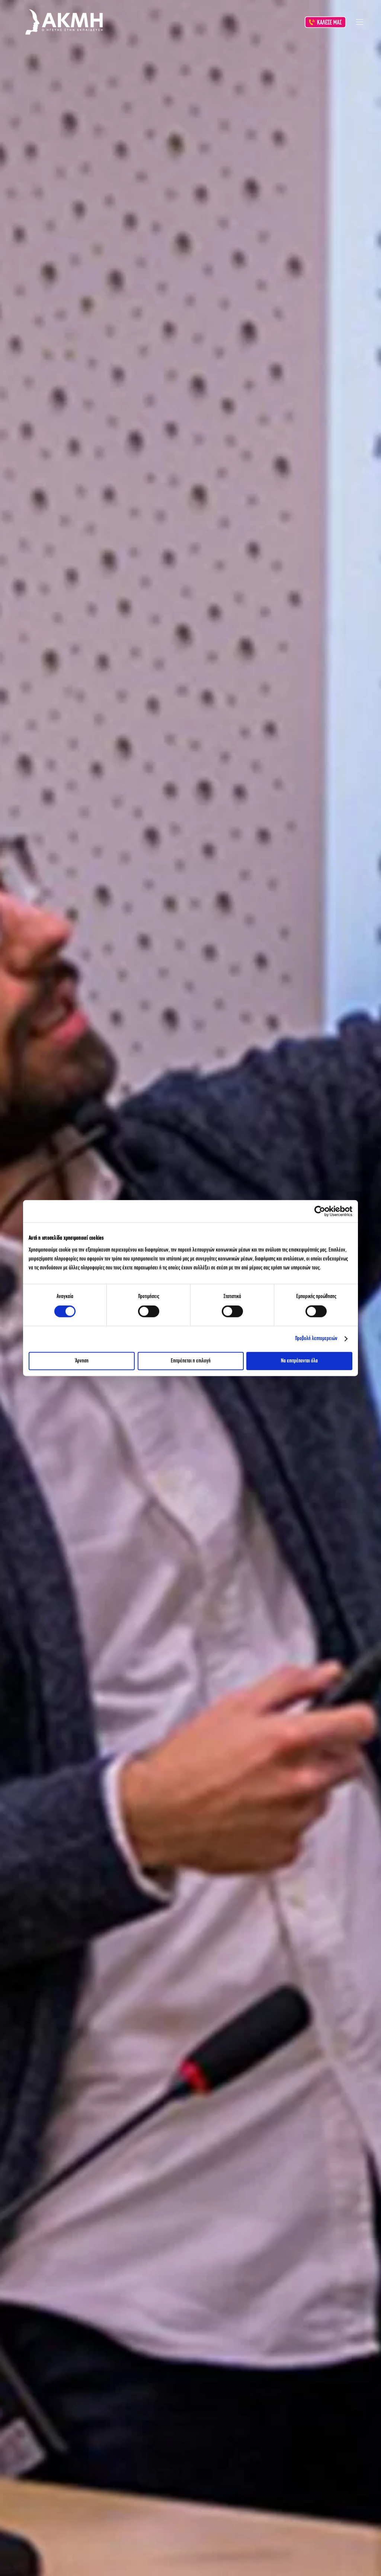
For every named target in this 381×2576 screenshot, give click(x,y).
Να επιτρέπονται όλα (299, 1361)
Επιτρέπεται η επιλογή (191, 1361)
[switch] (149, 1311)
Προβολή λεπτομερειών (316, 1339)
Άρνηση (82, 1361)
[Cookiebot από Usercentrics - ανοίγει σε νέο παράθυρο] (320, 1211)
